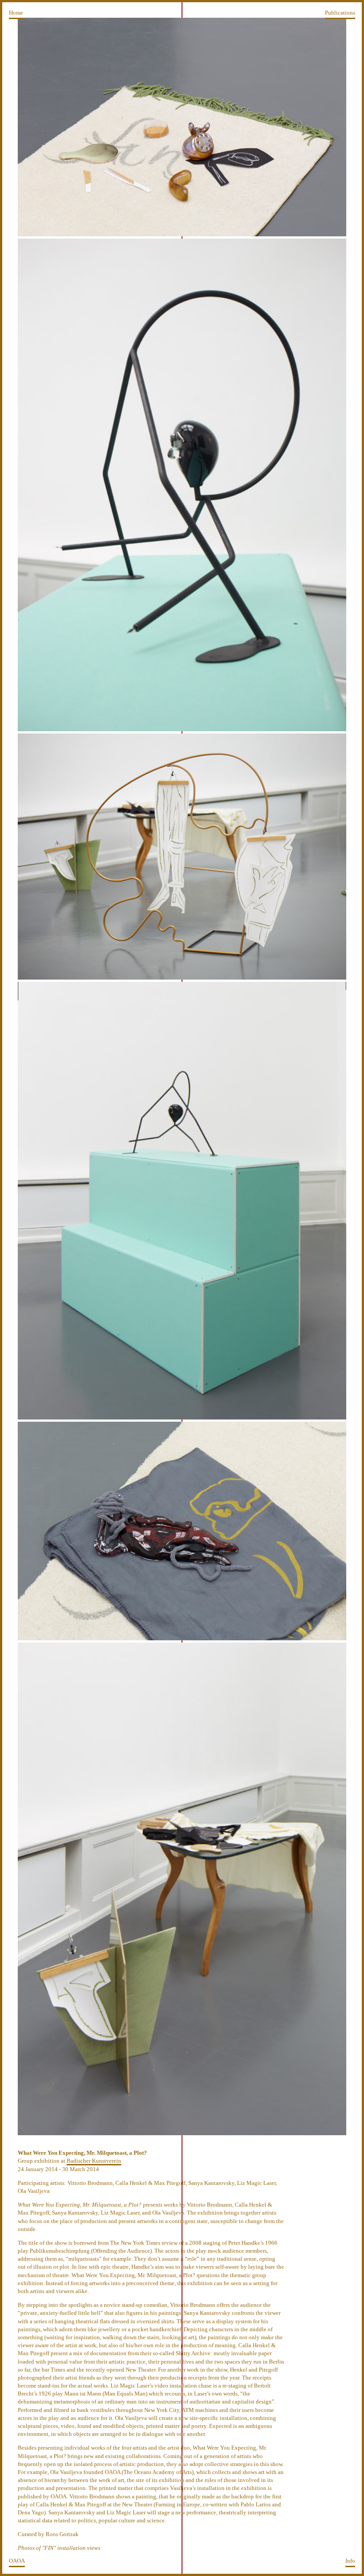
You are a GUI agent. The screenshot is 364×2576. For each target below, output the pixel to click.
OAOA (17, 2561)
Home (16, 13)
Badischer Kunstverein (94, 2161)
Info (350, 2561)
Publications (340, 13)
